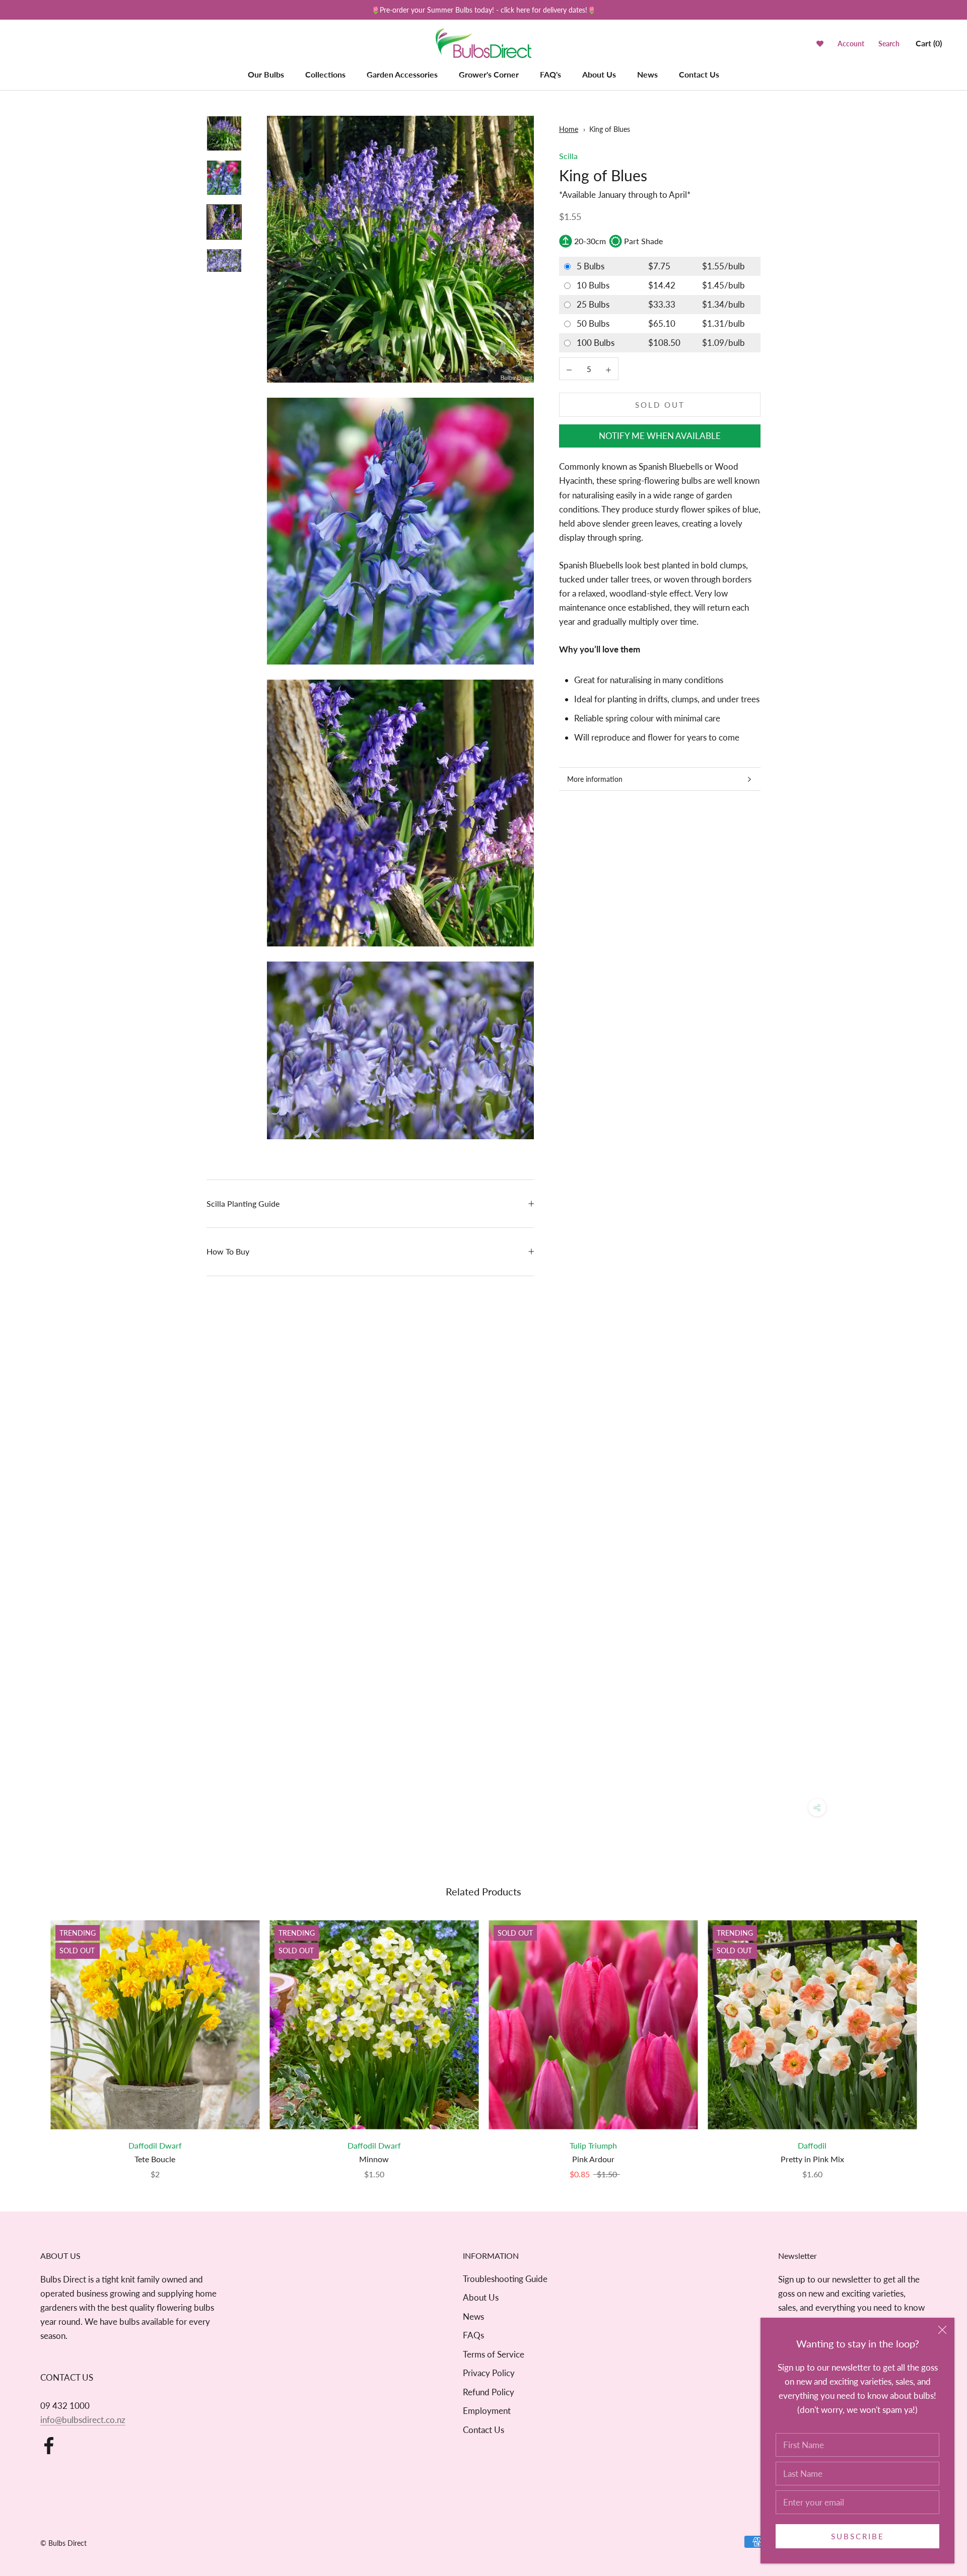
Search (889, 44)
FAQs (473, 2335)
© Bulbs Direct (63, 2543)
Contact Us (699, 74)
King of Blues (610, 129)
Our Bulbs (266, 74)
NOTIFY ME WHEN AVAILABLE (660, 436)
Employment (487, 2411)
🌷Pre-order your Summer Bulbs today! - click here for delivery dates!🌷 (483, 10)
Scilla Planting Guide (243, 1203)
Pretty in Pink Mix (812, 2159)
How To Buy (228, 1251)
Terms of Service (494, 2354)
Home (569, 129)
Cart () (929, 44)
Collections (325, 74)
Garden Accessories (402, 74)
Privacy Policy (489, 2373)
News (647, 74)
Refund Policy (489, 2392)
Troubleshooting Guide (505, 2279)
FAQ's (550, 74)
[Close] (942, 2330)
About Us (599, 74)
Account (851, 44)
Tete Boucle (155, 2159)
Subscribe (858, 2536)
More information (595, 779)
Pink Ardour (593, 2159)
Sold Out (660, 405)
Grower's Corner (489, 74)
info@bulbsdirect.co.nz (83, 2420)
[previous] (31, 2039)
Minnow (374, 2159)
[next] (936, 2039)
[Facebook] (49, 2446)
